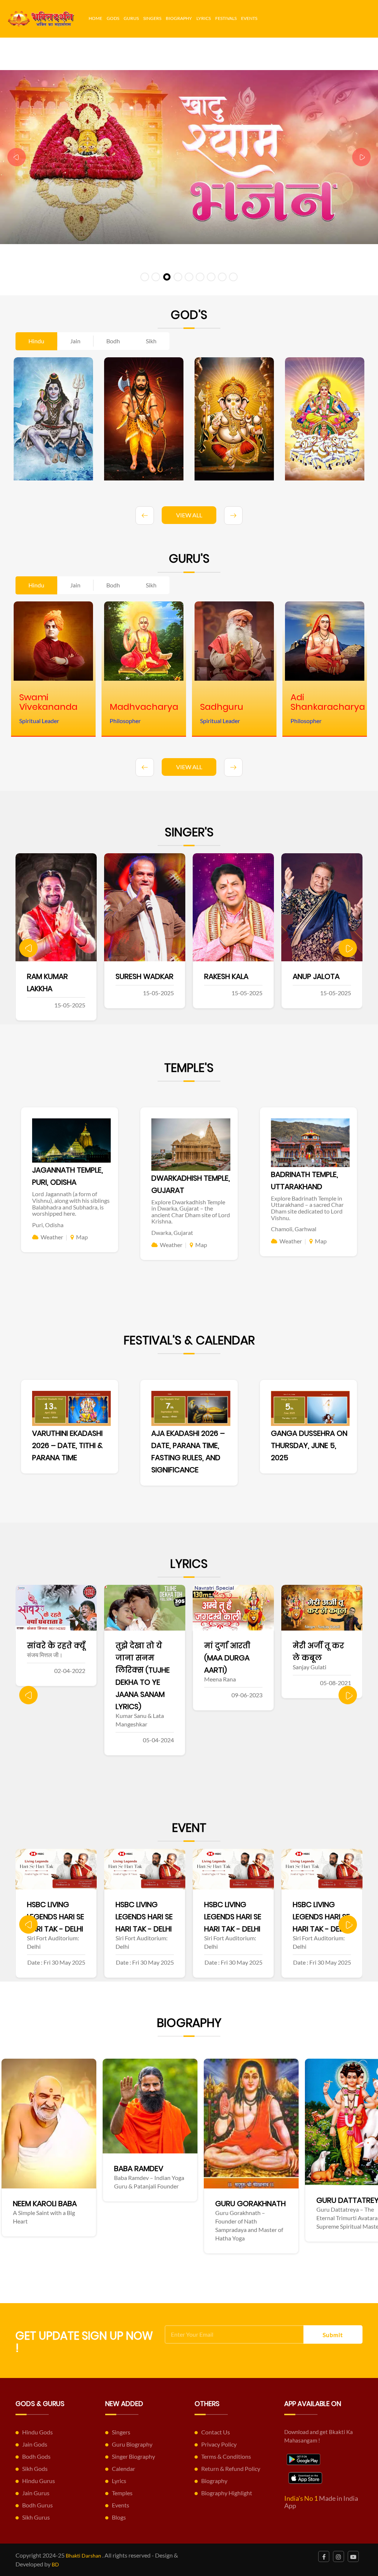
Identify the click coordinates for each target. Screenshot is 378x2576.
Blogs (119, 2517)
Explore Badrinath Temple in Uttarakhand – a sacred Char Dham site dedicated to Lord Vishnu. (307, 1208)
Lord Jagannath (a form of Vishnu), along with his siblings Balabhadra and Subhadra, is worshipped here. (71, 1204)
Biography (179, 18)
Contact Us (216, 2432)
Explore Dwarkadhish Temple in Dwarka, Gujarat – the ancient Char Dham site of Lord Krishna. (191, 1212)
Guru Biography (132, 2444)
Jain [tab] (75, 341)
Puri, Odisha (48, 1225)
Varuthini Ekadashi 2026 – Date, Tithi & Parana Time (67, 1445)
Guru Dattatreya (154, 2200)
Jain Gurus (36, 2493)
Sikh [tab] (151, 341)
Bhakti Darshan (83, 2556)
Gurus (131, 18)
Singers (152, 18)
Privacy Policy (219, 2444)
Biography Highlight (227, 2493)
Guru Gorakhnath (54, 2204)
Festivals (226, 18)
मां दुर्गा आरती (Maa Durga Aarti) (139, 1658)
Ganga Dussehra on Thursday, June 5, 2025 (309, 1445)
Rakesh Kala (138, 976)
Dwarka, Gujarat (172, 1233)
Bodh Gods (36, 2456)
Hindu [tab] (36, 341)
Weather (52, 1237)
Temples (122, 2493)
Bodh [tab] (113, 341)
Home (95, 18)
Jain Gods (35, 2444)
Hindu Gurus (39, 2481)
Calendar (123, 2469)
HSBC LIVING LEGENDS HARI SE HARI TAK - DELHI (56, 1917)
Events (249, 18)
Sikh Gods (35, 2469)
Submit (333, 2335)
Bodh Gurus (37, 2505)
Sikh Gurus (36, 2517)
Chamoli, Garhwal (294, 1229)
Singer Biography (133, 2456)
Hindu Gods (37, 2432)
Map (82, 1237)
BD (55, 2564)
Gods (113, 18)
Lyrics (204, 18)
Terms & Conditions (226, 2456)
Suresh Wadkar (56, 976)
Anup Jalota (228, 976)
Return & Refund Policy (231, 2469)
